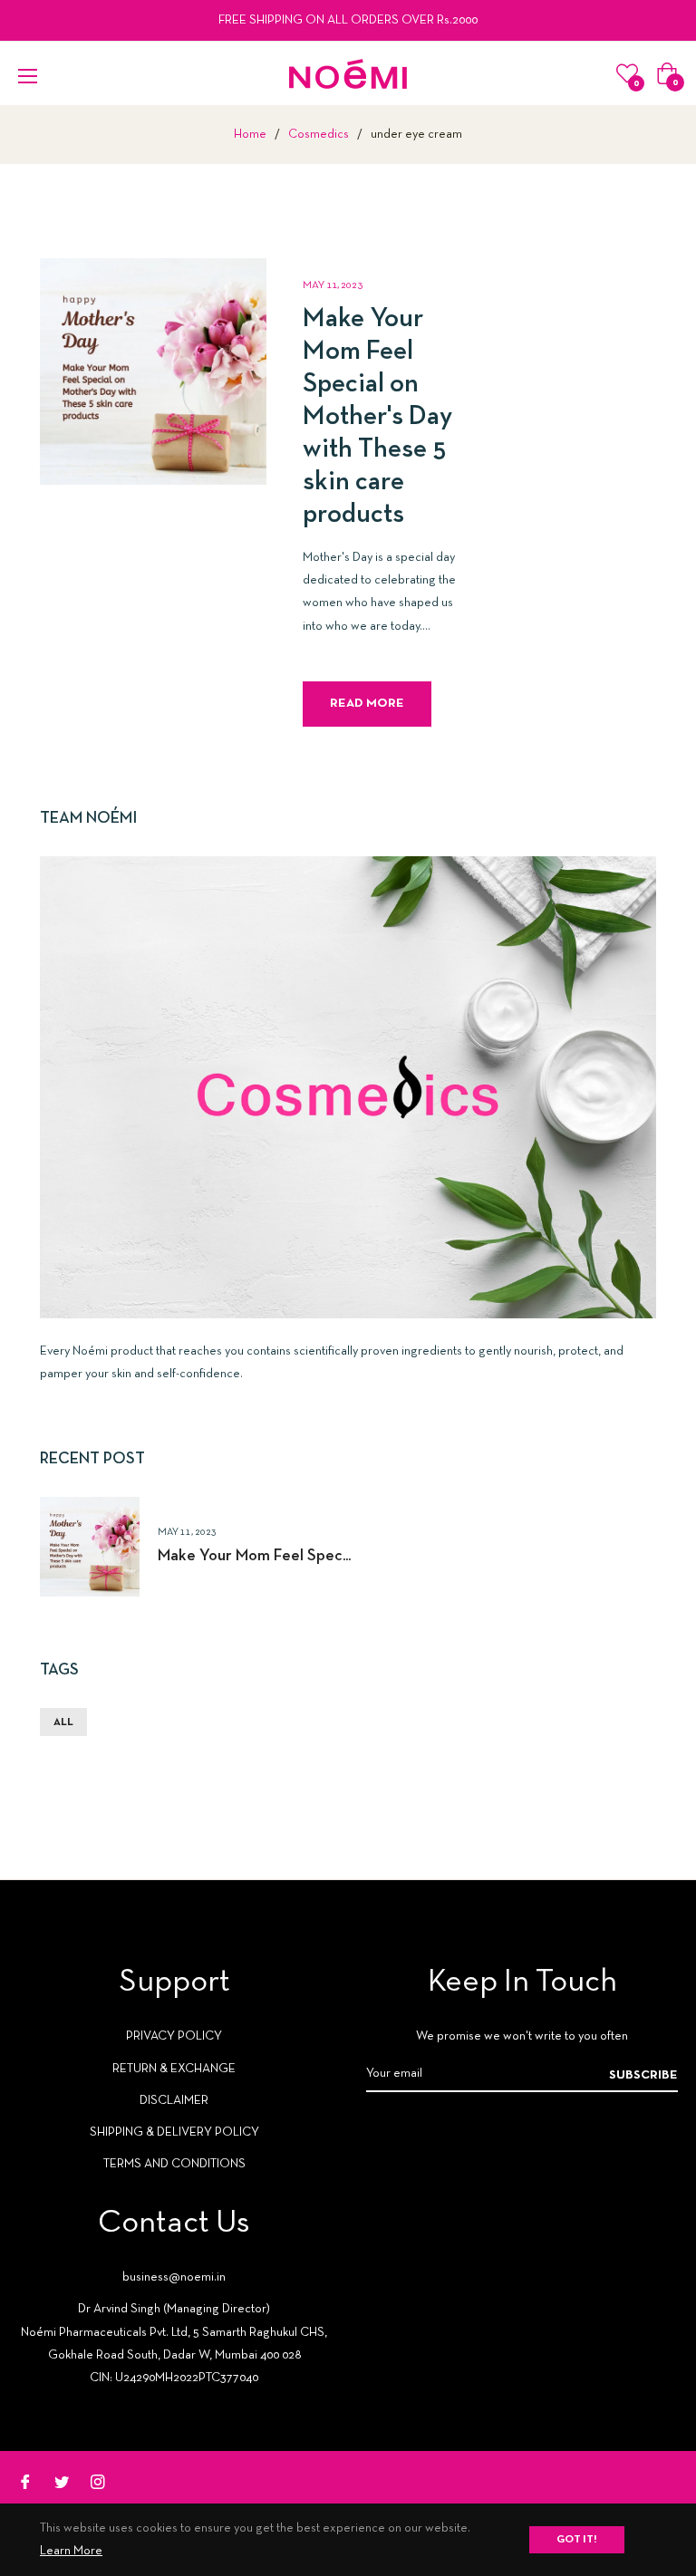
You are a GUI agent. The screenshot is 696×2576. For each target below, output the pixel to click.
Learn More (71, 2551)
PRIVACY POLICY (174, 2036)
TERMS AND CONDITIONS (174, 2164)
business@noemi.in (174, 2277)
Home (250, 135)
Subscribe (643, 2075)
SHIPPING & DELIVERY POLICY (174, 2132)
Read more (367, 704)
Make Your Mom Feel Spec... (254, 1556)
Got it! (577, 2540)
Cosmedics (319, 135)
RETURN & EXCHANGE (174, 2069)
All (63, 1722)
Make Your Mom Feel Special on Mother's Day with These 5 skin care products (377, 417)
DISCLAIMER (174, 2101)
